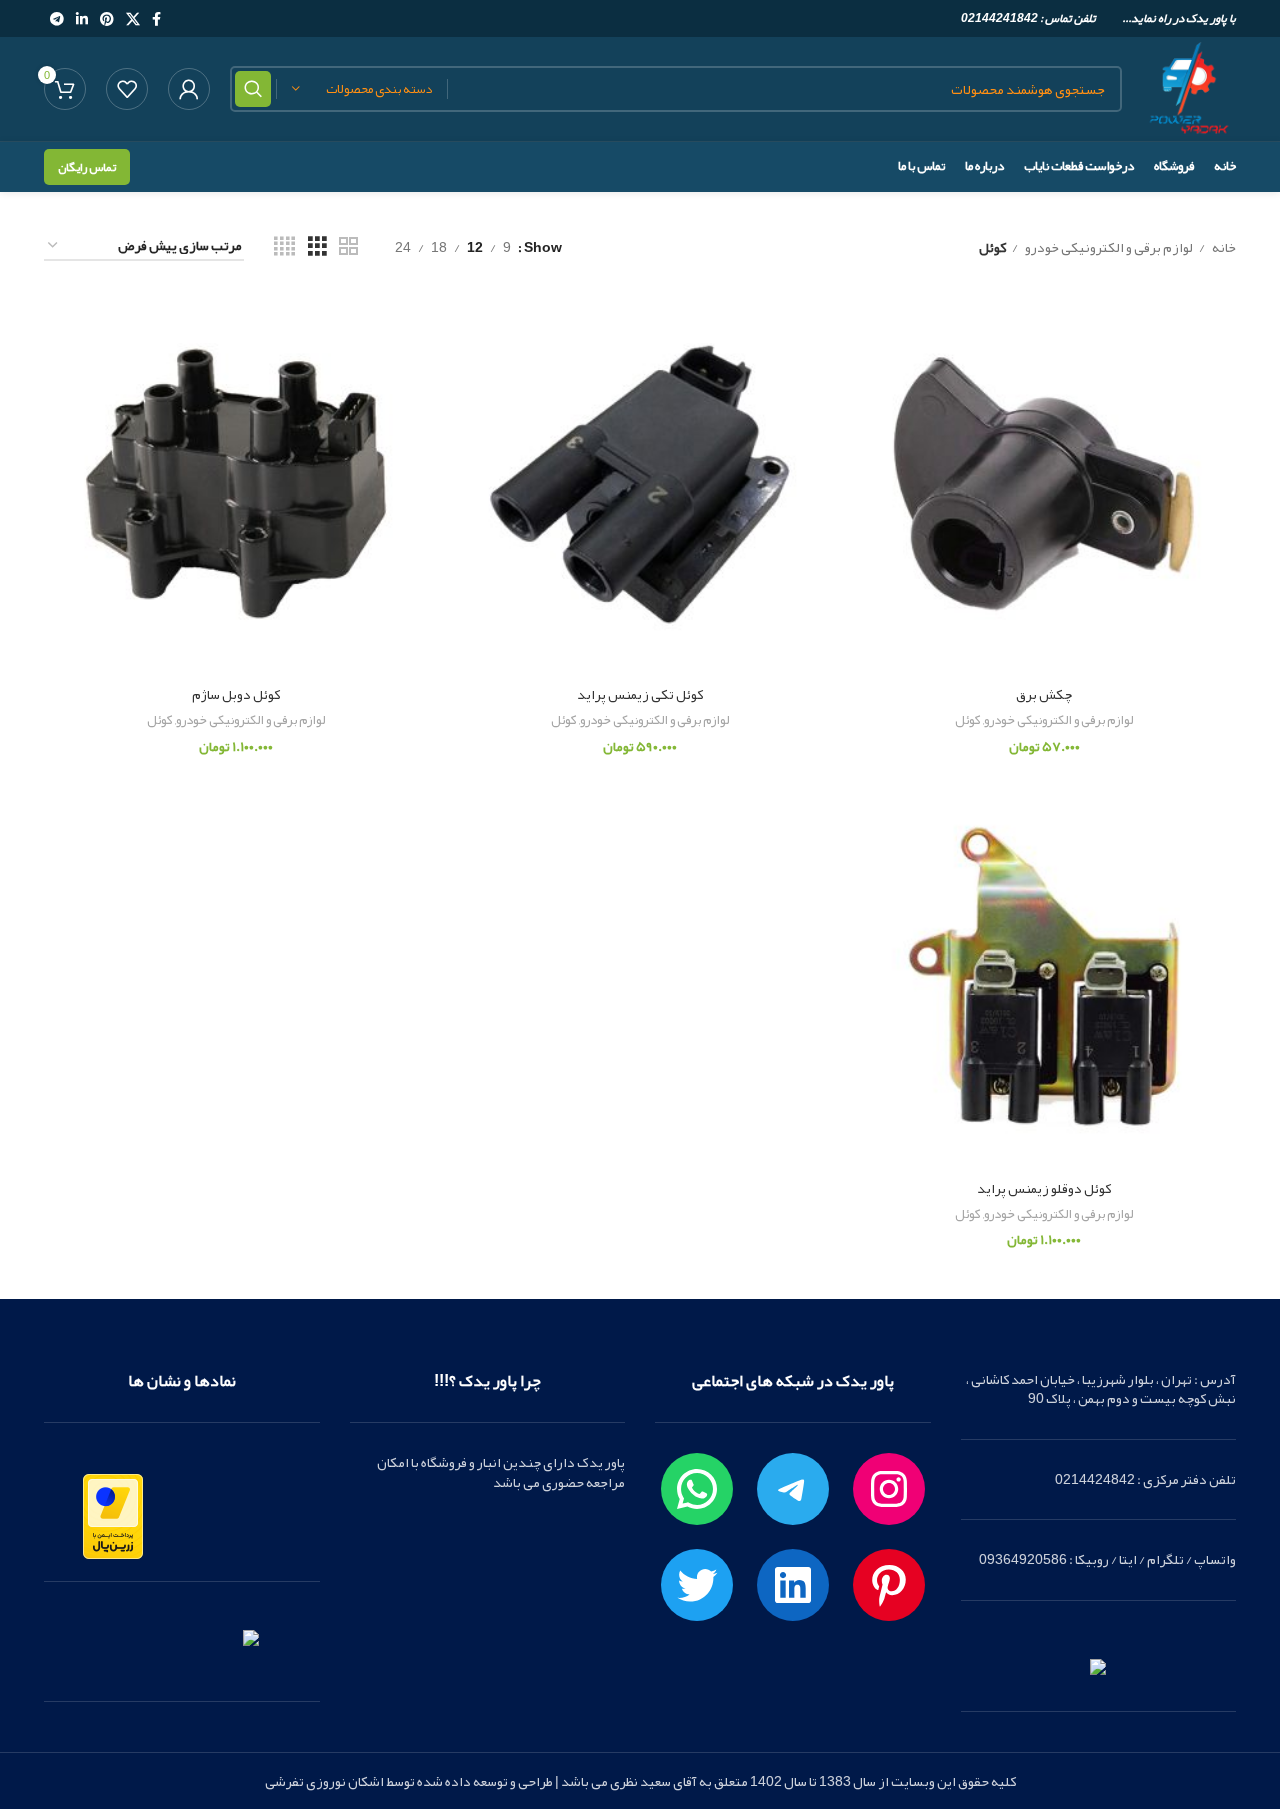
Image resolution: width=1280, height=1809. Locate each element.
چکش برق (1044, 694)
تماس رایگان (87, 167)
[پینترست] (889, 1585)
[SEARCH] (253, 89)
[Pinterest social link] (107, 19)
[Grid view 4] (284, 246)
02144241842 (999, 18)
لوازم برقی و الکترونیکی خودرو (1108, 247)
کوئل (968, 720)
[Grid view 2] (348, 246)
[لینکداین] (793, 1585)
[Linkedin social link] (82, 19)
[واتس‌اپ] (697, 1489)
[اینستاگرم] (889, 1489)
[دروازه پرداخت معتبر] (113, 1521)
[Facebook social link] (156, 19)
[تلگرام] (793, 1489)
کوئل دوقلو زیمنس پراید (1044, 1188)
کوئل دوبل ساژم (236, 694)
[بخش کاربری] (189, 89)
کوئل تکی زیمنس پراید (640, 694)
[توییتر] (697, 1585)
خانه (1223, 247)
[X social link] (133, 19)
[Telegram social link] (57, 19)
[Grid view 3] (317, 246)
